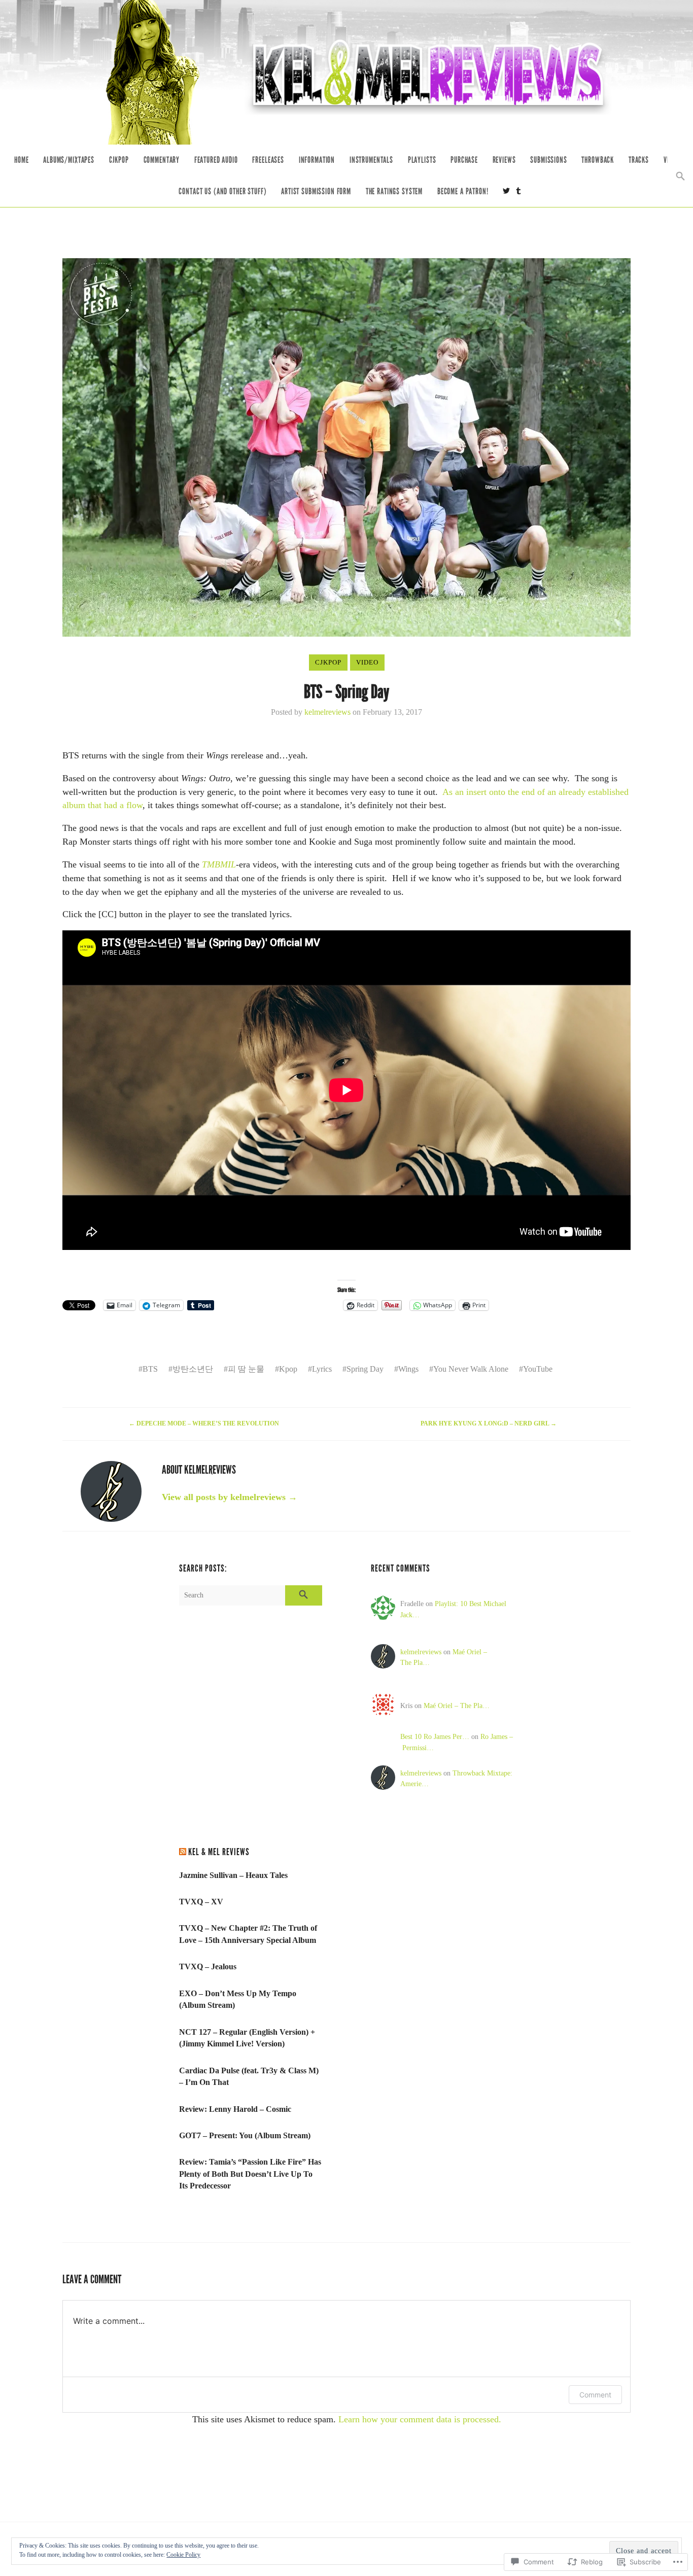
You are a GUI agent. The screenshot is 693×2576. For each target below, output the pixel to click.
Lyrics (322, 1369)
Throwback (598, 160)
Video (367, 662)
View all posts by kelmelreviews (230, 1497)
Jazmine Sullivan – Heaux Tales (233, 1875)
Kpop (288, 1369)
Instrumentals (371, 160)
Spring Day (365, 1369)
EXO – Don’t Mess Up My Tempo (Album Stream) (238, 1999)
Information (317, 160)
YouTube (538, 1369)
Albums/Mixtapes (69, 160)
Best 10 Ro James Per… (435, 1736)
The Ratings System (394, 192)
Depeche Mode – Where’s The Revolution (205, 1424)
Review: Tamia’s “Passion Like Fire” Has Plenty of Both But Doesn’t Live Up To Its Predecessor (250, 2174)
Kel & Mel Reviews (219, 1852)
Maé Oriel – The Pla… (457, 1705)
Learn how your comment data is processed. (420, 2419)
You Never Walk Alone (471, 1369)
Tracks (639, 160)
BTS (150, 1369)
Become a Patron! (463, 192)
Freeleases (268, 160)
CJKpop (119, 160)
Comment (595, 2395)
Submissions (548, 160)
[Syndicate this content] (183, 1852)
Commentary (162, 160)
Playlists (422, 160)
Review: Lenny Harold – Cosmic (235, 2109)
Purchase (464, 160)
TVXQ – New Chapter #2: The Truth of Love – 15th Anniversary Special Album (248, 1934)
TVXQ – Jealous (208, 1966)
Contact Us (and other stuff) (222, 192)
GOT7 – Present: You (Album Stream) (245, 2135)
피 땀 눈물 (246, 1369)
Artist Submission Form (316, 192)
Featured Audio (216, 160)
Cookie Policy (183, 2555)
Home (21, 160)
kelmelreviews (327, 712)
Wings (408, 1369)
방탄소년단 (193, 1369)
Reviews (504, 160)
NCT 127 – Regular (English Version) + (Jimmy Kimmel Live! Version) (247, 2038)
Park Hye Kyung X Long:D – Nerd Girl (489, 1424)
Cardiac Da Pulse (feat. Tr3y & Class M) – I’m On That (249, 2077)
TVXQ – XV (201, 1902)
